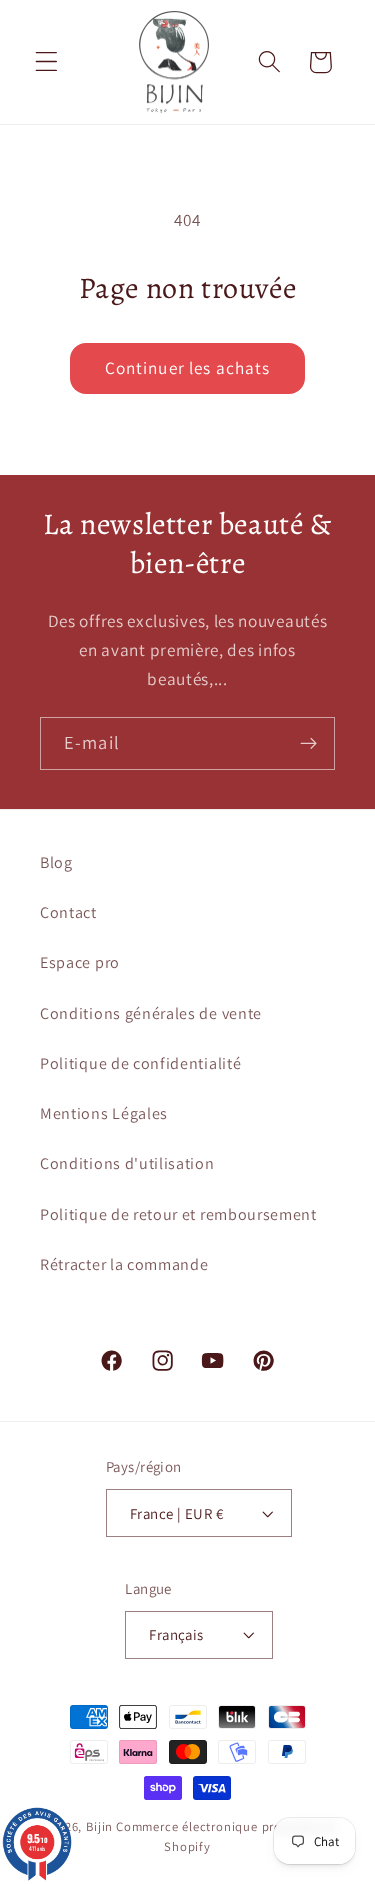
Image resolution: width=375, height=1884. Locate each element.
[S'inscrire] (308, 744)
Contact (68, 912)
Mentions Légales (104, 1113)
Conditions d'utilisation (127, 1163)
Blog (56, 862)
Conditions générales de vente (151, 1013)
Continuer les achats (188, 367)
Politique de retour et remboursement (178, 1214)
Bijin (99, 1826)
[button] (46, 62)
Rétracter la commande (124, 1264)
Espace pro (80, 962)
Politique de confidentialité (140, 1063)
